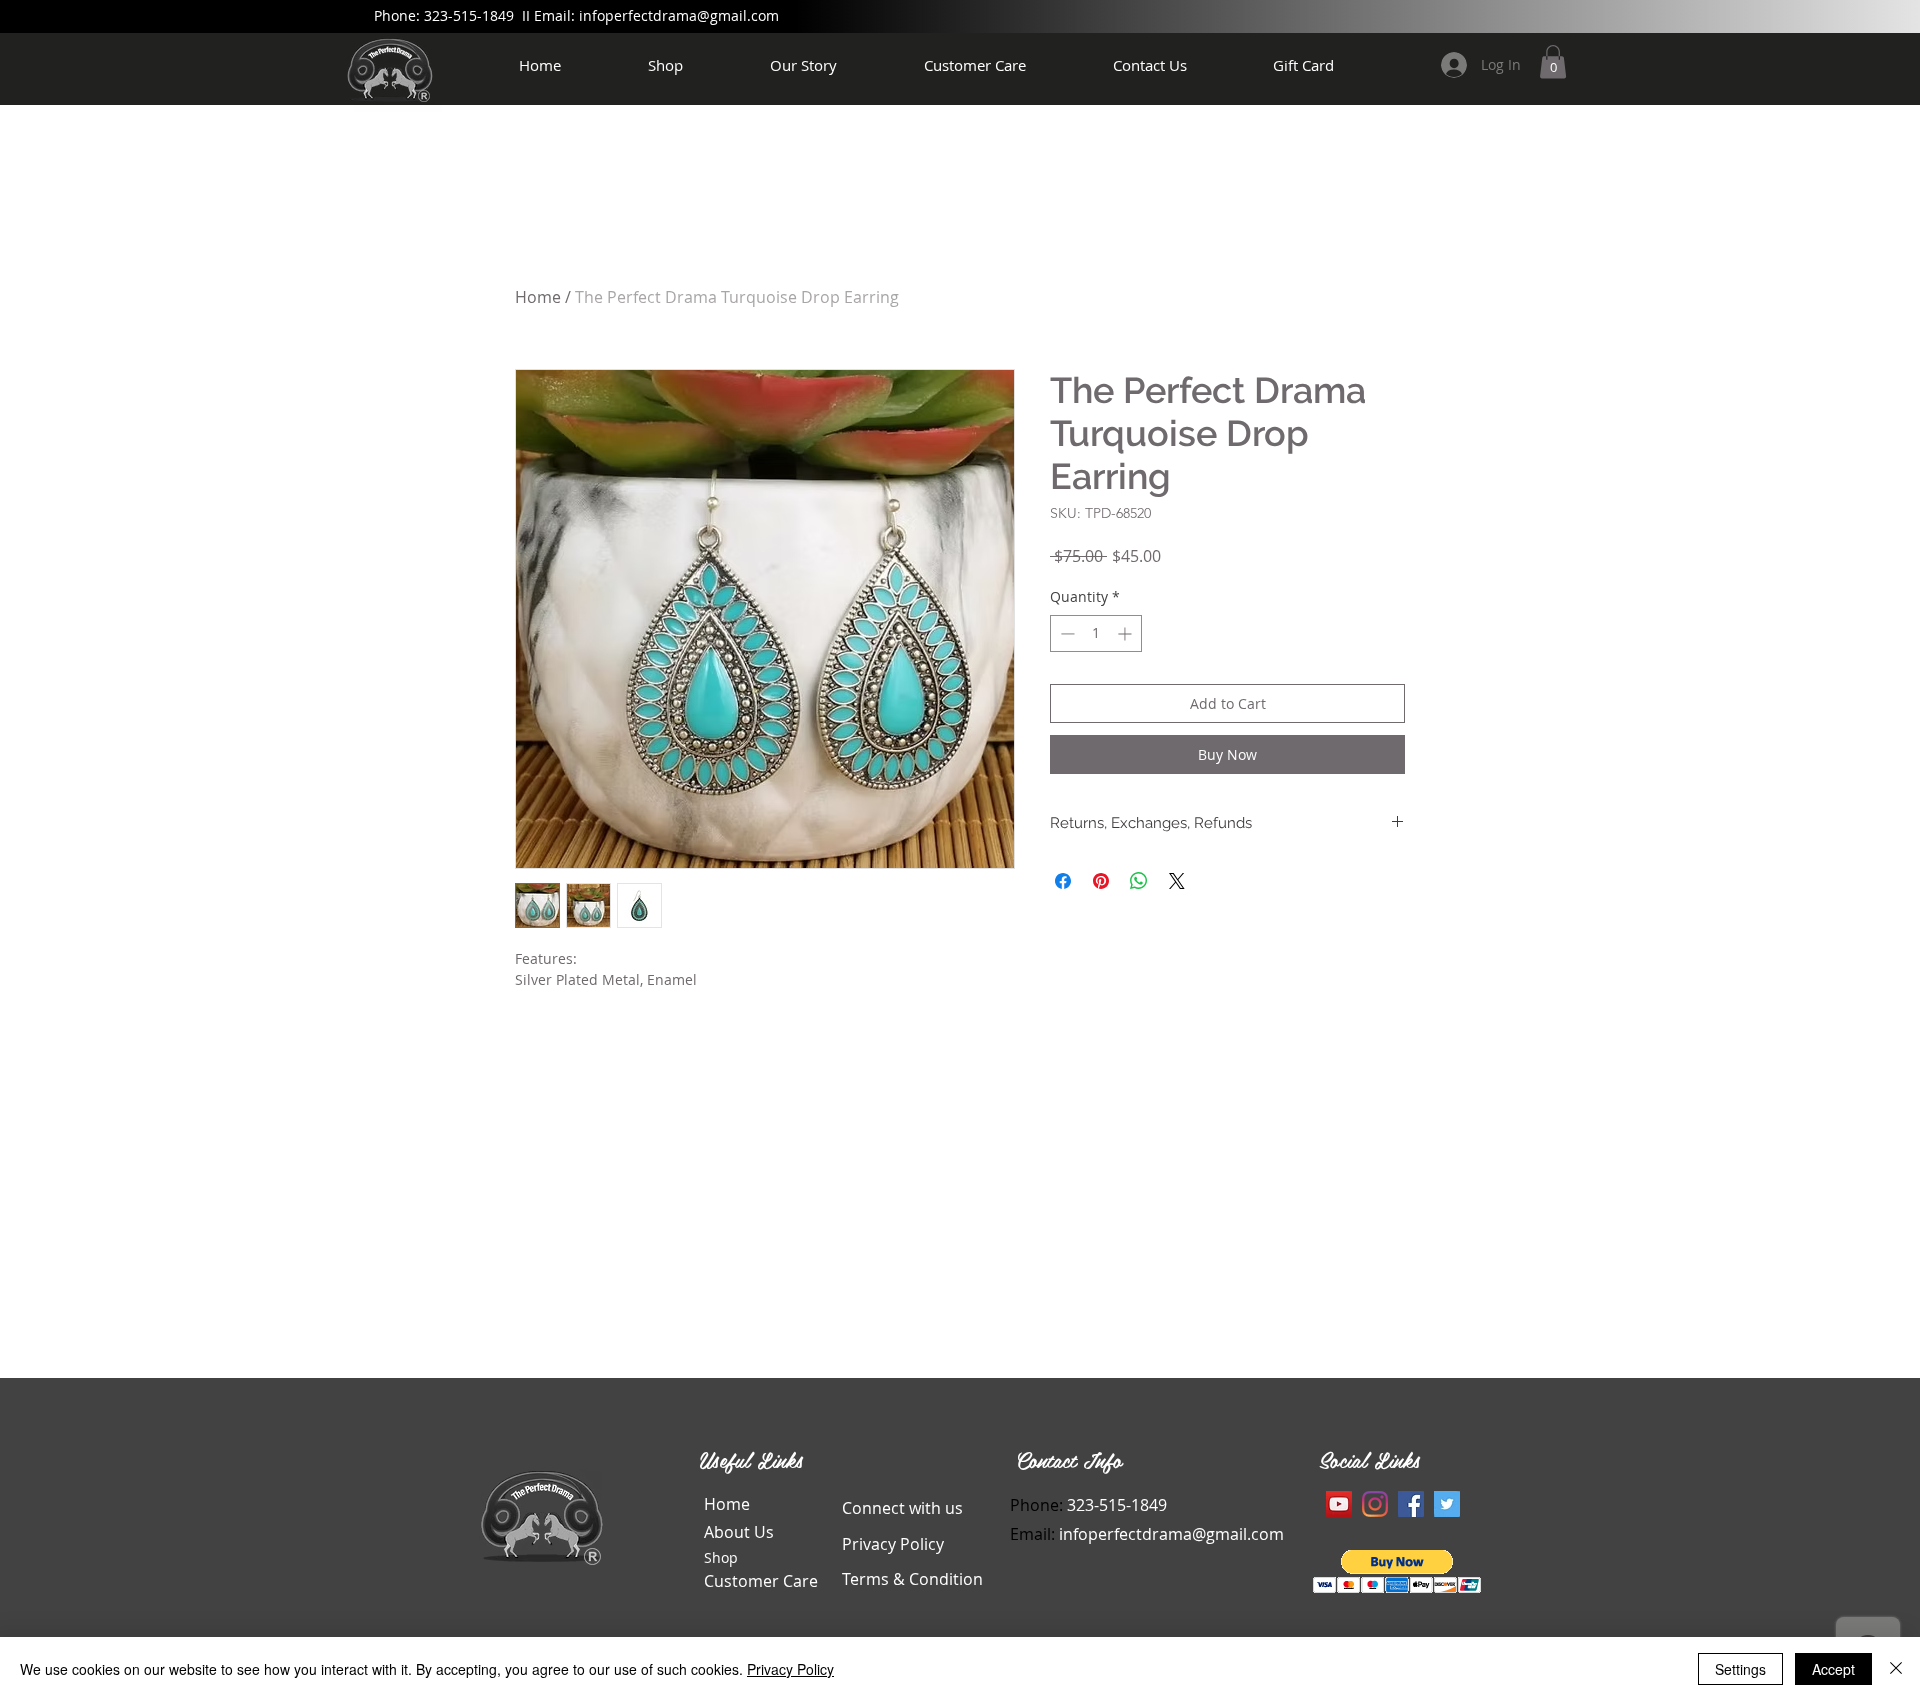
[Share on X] (1177, 881)
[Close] (1896, 1669)
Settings (1740, 1669)
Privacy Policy (790, 1669)
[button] (1553, 61)
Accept (1833, 1669)
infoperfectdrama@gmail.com (679, 15)
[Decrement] (1065, 633)
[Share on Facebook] (1063, 881)
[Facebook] (1411, 1504)
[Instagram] (1375, 1504)
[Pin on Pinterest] (1101, 881)
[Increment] (1126, 633)
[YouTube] (1339, 1504)
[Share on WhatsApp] (1139, 881)
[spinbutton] (1096, 633)
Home (538, 297)
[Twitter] (1447, 1504)
